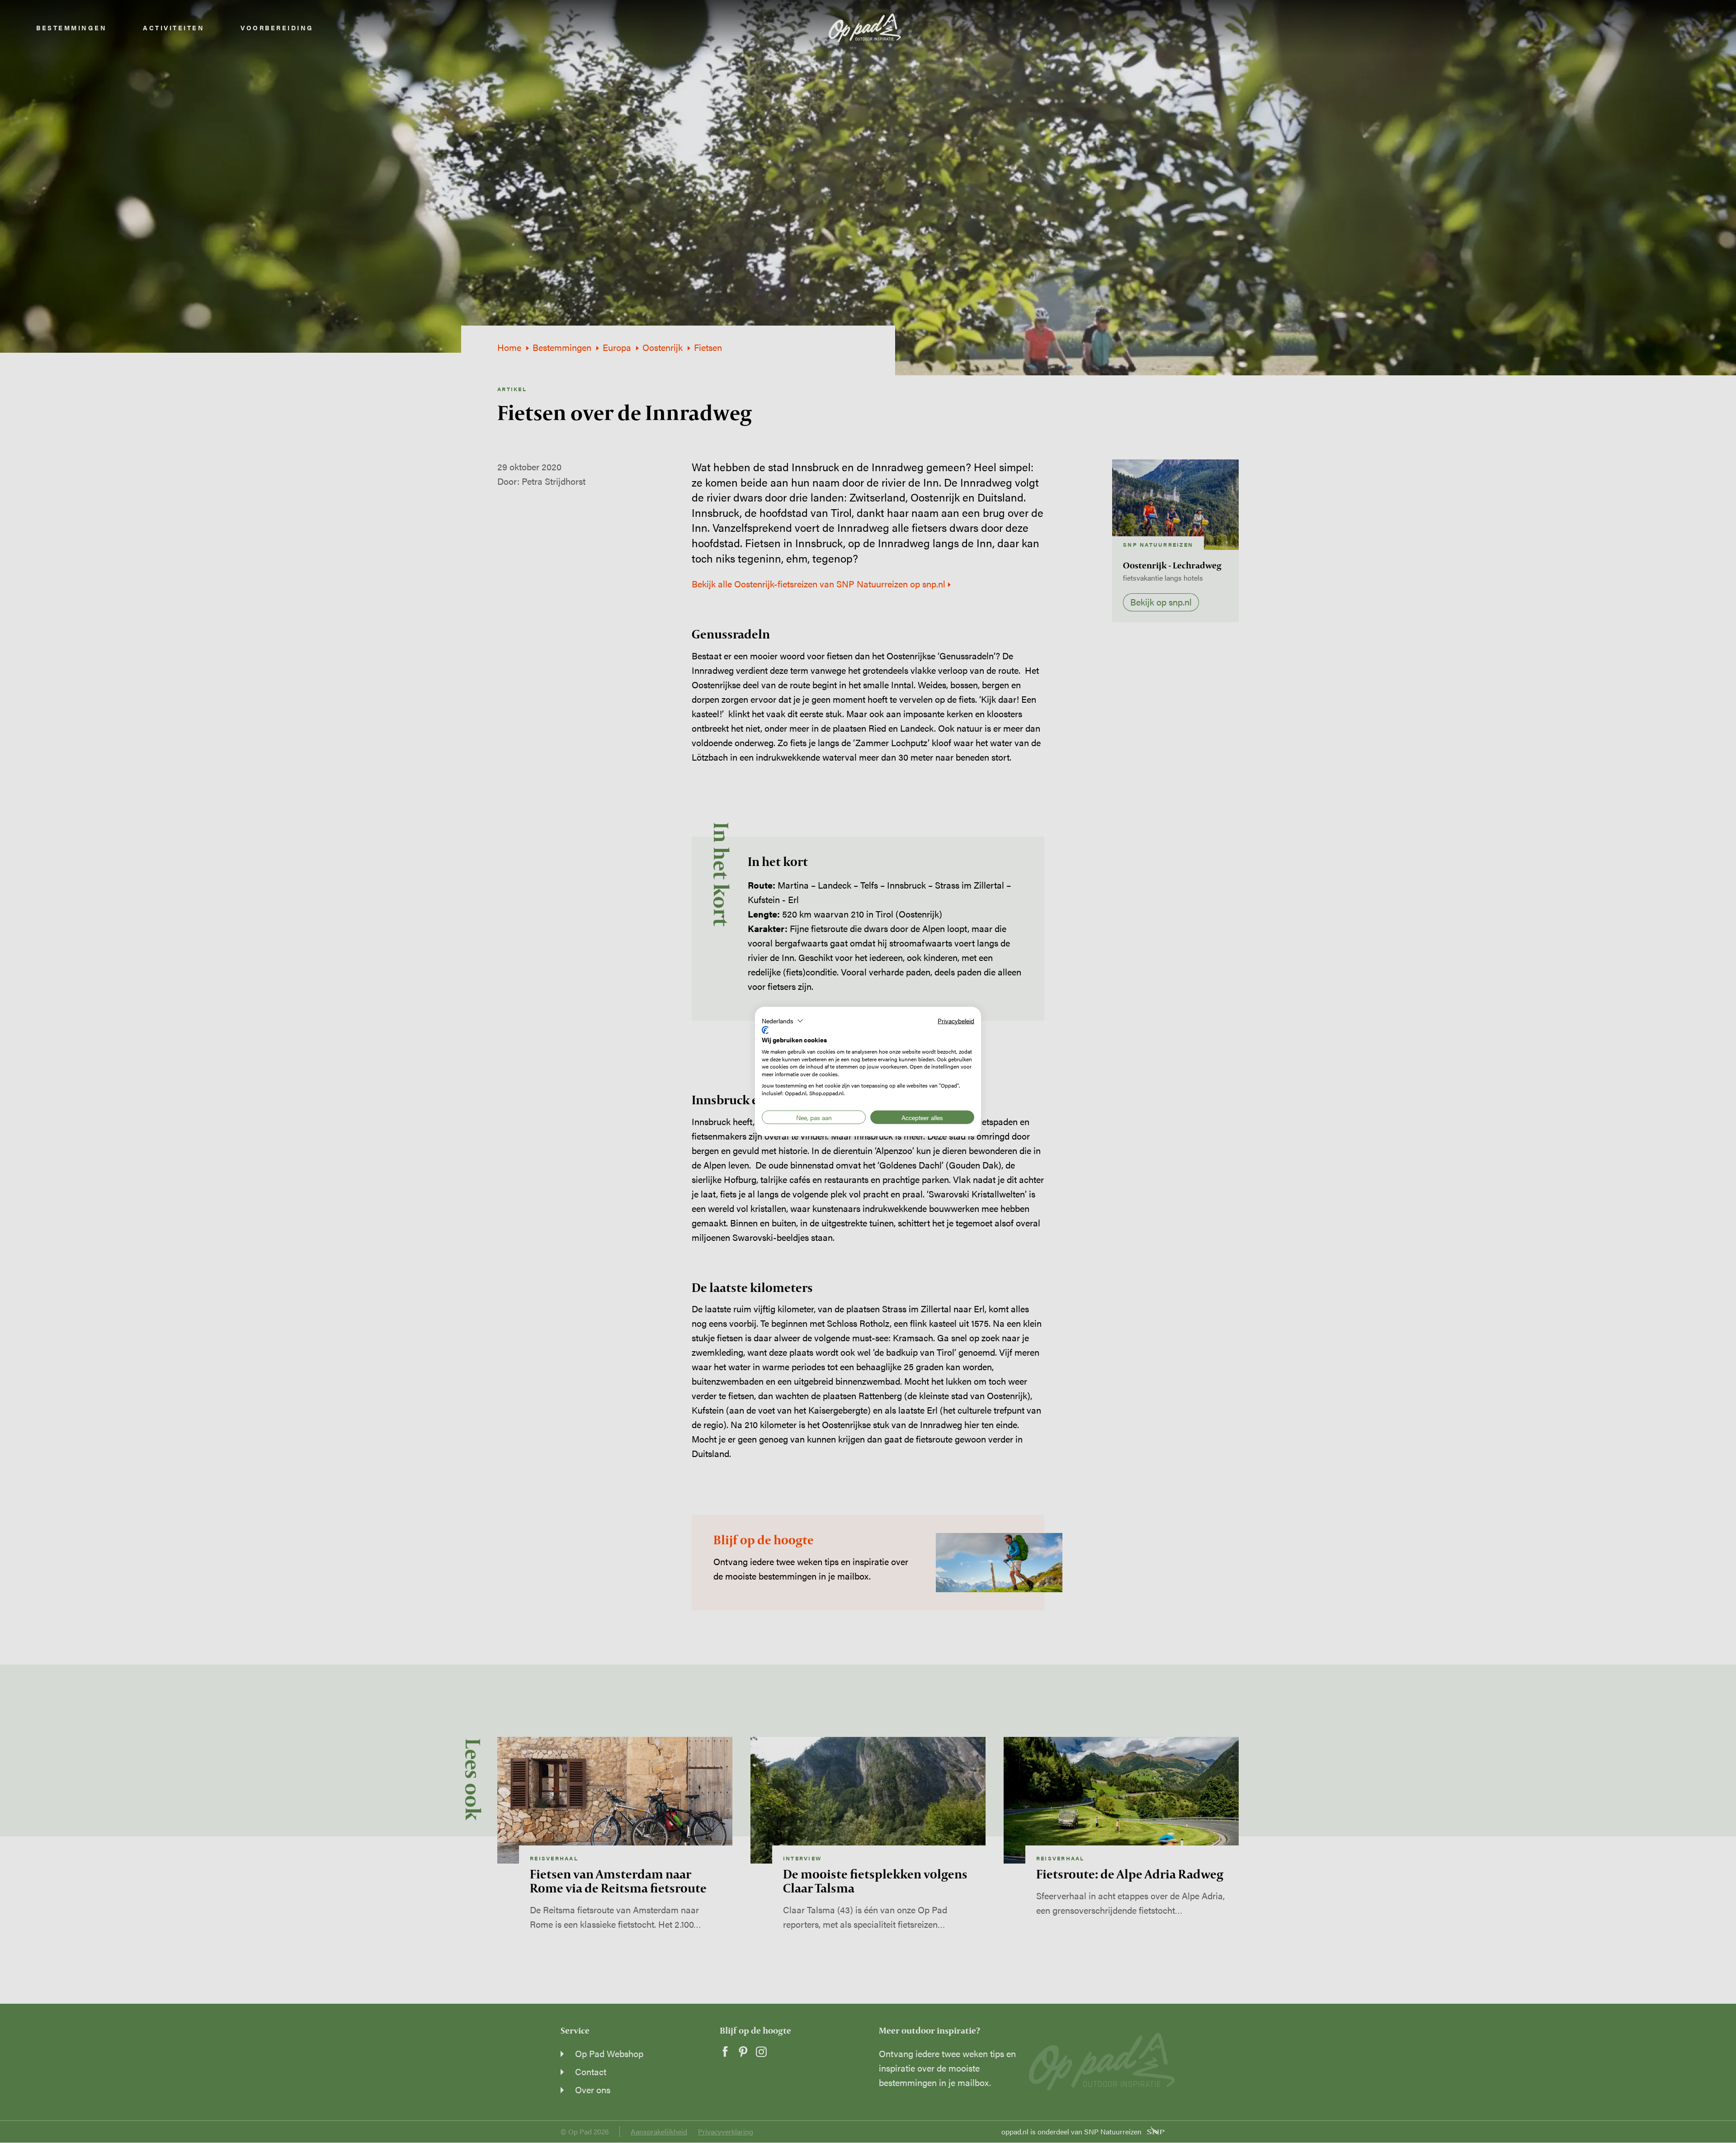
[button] (783, 1021)
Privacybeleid (956, 1020)
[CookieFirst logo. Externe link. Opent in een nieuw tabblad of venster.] (765, 1030)
